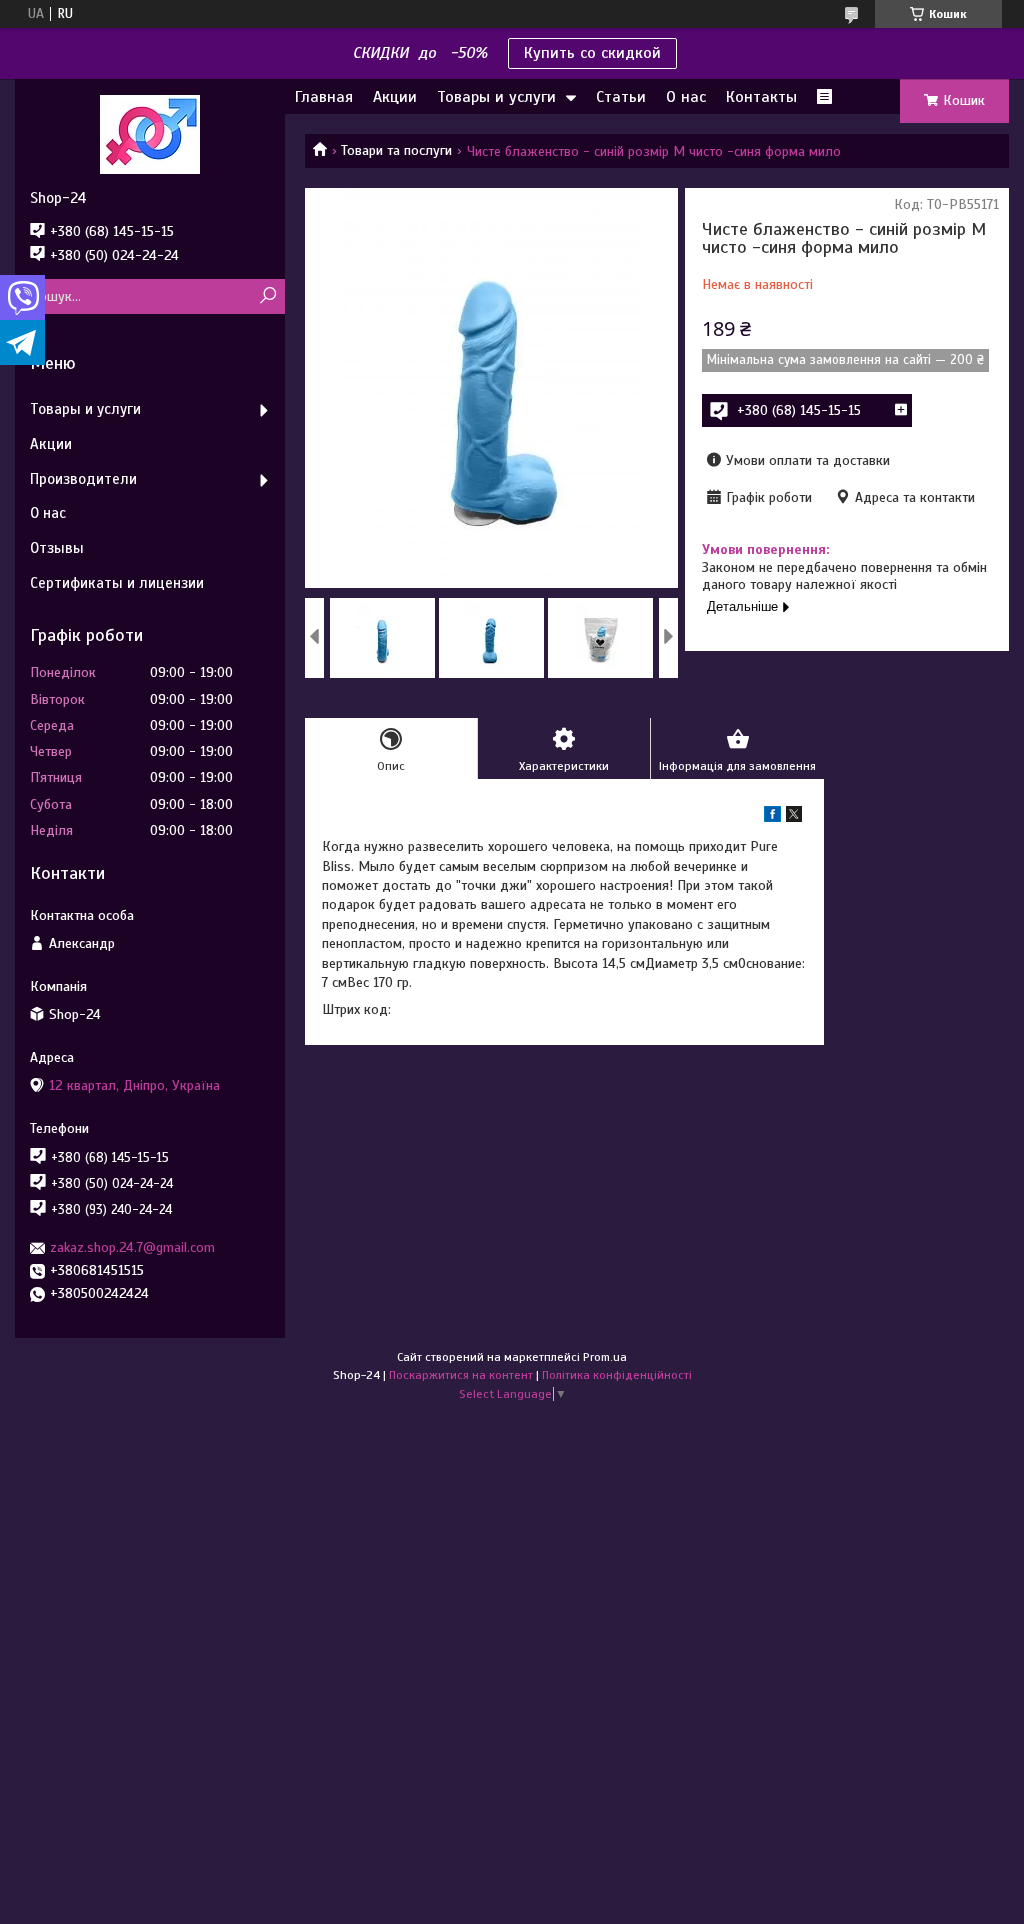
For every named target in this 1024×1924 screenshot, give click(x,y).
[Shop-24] (150, 134)
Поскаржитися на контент (461, 1375)
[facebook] (772, 817)
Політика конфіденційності (617, 1375)
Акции (395, 97)
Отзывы (57, 548)
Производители (83, 479)
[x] (794, 817)
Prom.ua (605, 1357)
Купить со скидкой (592, 53)
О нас (686, 97)
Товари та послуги (396, 150)
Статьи (621, 97)
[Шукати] (267, 296)
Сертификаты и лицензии (117, 583)
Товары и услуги (496, 97)
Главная (324, 97)
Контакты (761, 97)
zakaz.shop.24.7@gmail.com (132, 1247)
